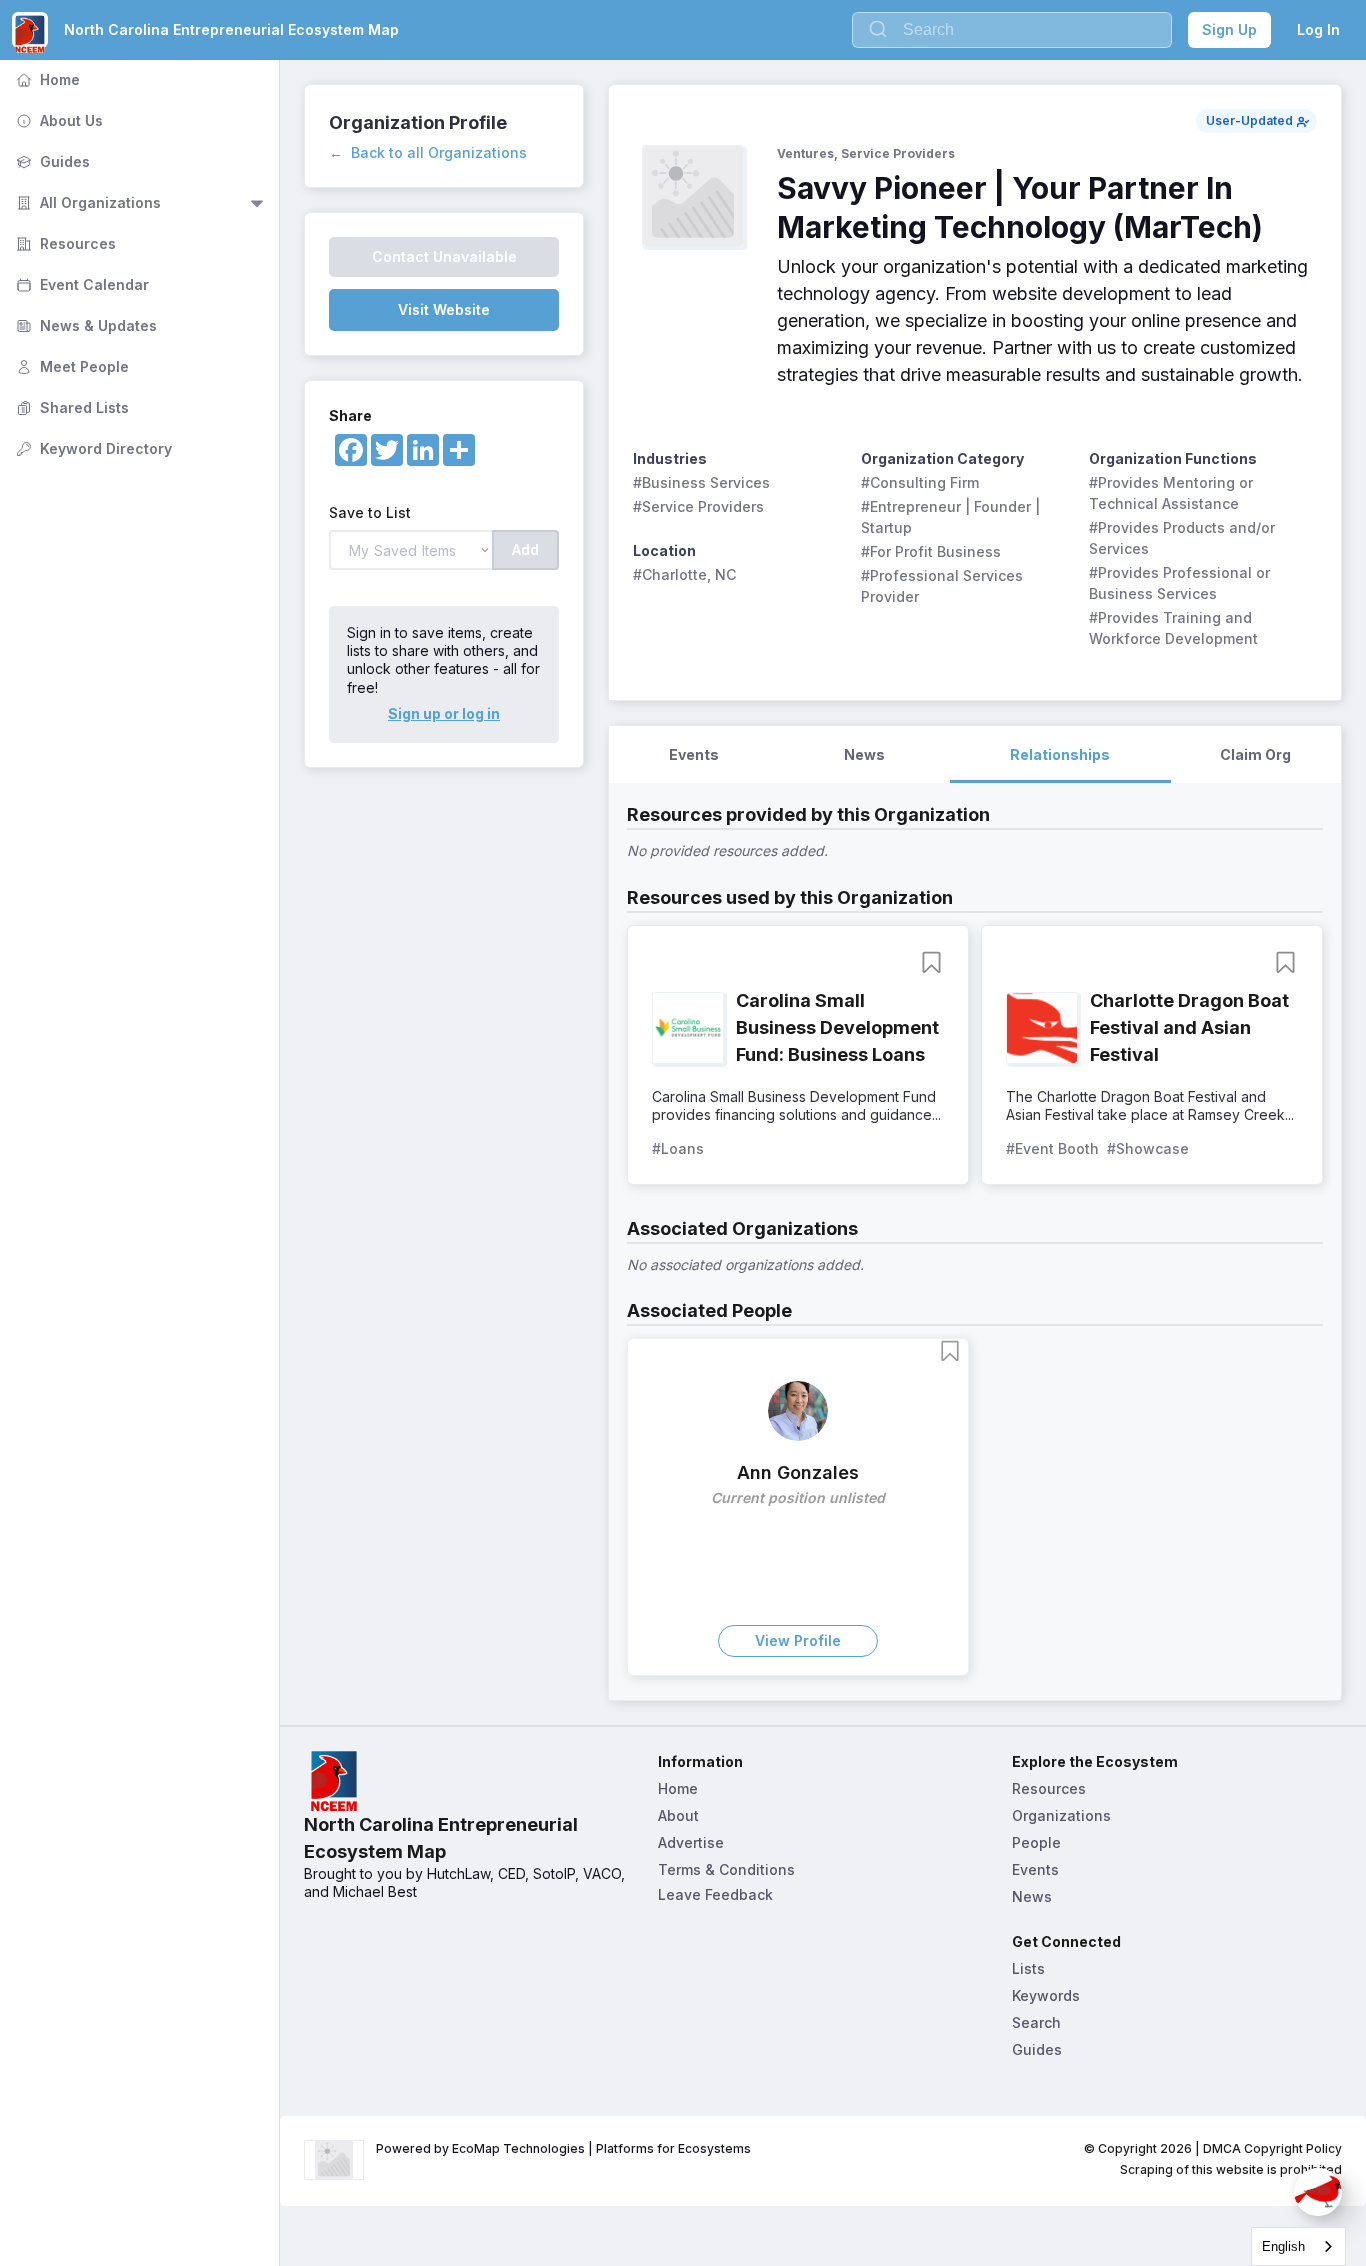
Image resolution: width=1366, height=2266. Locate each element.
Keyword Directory (92, 448)
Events (1035, 1869)
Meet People (70, 366)
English (1283, 2246)
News (1032, 1896)
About (678, 1815)
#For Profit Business (931, 551)
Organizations (1061, 1815)
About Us (57, 120)
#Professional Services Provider (944, 586)
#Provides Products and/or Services (1184, 538)
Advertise (691, 1842)
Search (1036, 2022)
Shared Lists (70, 407)
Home (46, 79)
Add (525, 549)
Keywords (1046, 1995)
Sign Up (1229, 29)
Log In (1318, 29)
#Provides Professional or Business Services (1181, 583)
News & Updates (84, 325)
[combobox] (1298, 2246)
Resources (64, 243)
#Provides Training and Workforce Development (1173, 628)
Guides (51, 161)
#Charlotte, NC (684, 574)
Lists (1028, 1968)
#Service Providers (698, 506)
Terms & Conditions (726, 1869)
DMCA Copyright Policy (1272, 2148)
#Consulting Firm (920, 482)
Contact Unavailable (444, 256)
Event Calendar (80, 284)
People (1036, 1842)
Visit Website (444, 309)
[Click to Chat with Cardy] (1318, 2192)
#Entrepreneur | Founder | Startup (952, 517)
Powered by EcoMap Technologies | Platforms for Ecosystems (563, 2148)
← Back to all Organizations (428, 152)
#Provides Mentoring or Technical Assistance (1173, 493)
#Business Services (701, 482)
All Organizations (86, 202)
